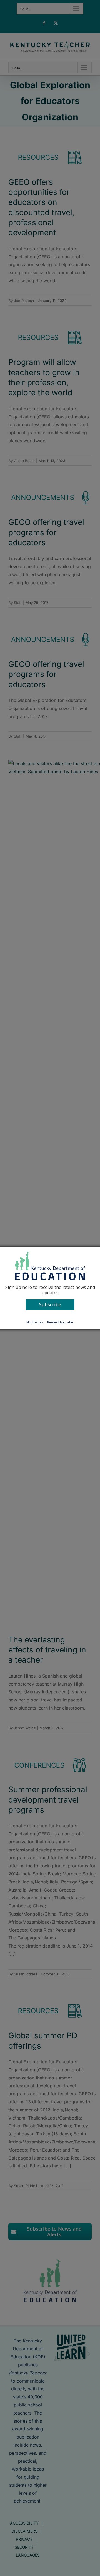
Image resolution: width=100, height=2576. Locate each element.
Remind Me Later (60, 1322)
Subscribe (50, 1304)
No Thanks (35, 1322)
